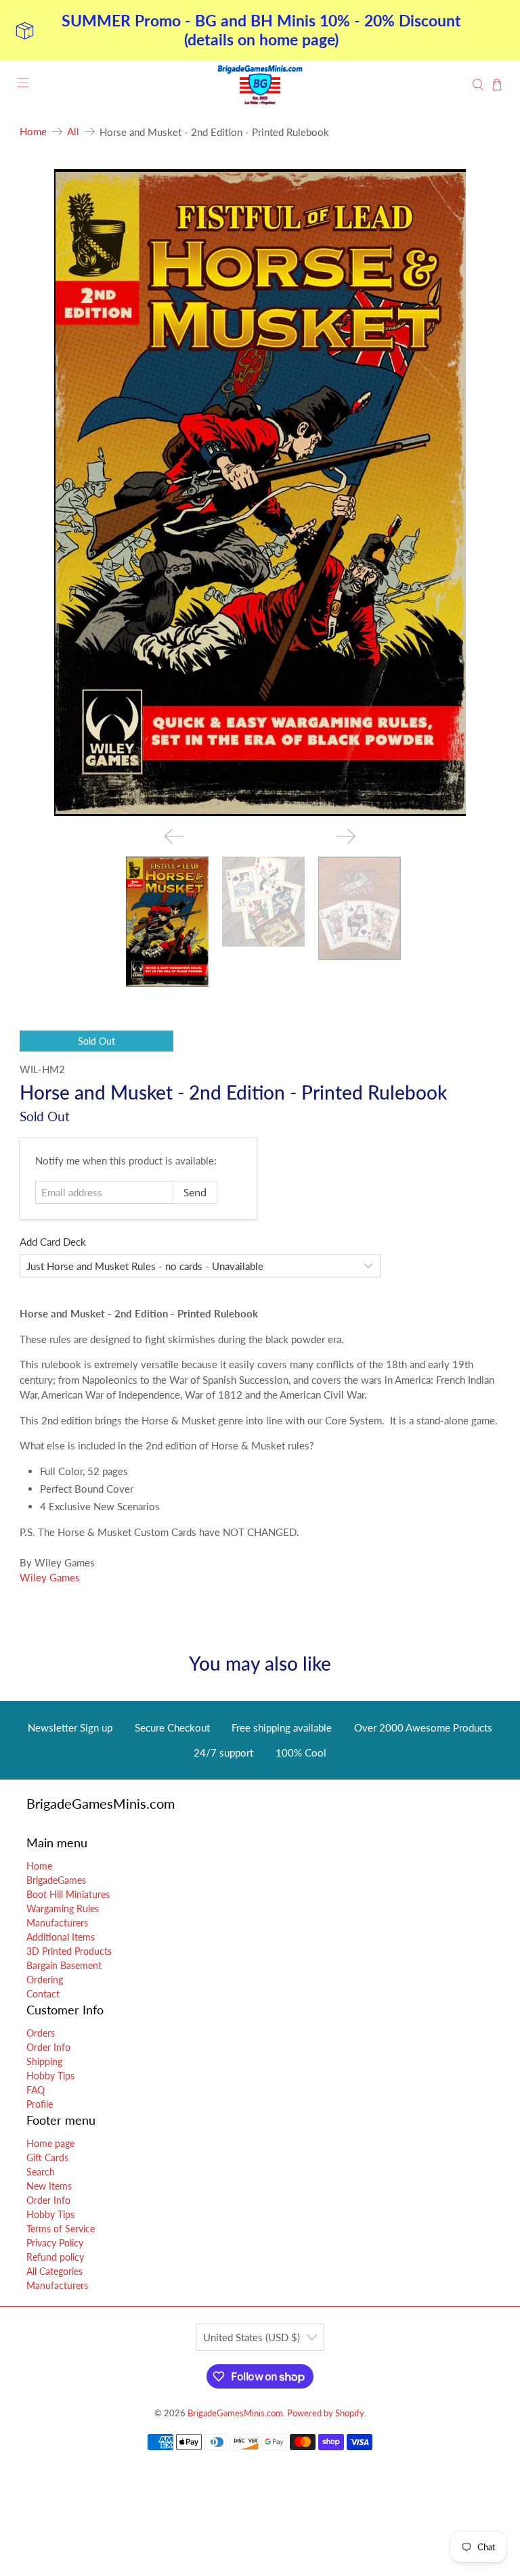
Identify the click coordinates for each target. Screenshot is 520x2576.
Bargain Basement (64, 1965)
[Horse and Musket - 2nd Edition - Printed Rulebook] (260, 493)
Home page (50, 2143)
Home (33, 132)
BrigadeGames (56, 1880)
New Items (49, 2186)
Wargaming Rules (63, 1908)
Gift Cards (47, 2157)
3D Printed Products (69, 1951)
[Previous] (174, 836)
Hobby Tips (50, 2076)
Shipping (44, 2061)
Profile (40, 2104)
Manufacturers (57, 1923)
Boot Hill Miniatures (68, 1894)
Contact (43, 1994)
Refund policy (55, 2257)
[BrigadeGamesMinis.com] (260, 85)
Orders (41, 2033)
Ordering (45, 1980)
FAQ (36, 2090)
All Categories (55, 2271)
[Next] (346, 836)
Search (41, 2172)
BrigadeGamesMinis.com (235, 2413)
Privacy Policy (55, 2243)
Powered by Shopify (326, 2413)
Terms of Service (61, 2229)
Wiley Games (50, 1577)
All (73, 132)
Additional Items (61, 1937)
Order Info (48, 2047)
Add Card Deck (53, 1242)
